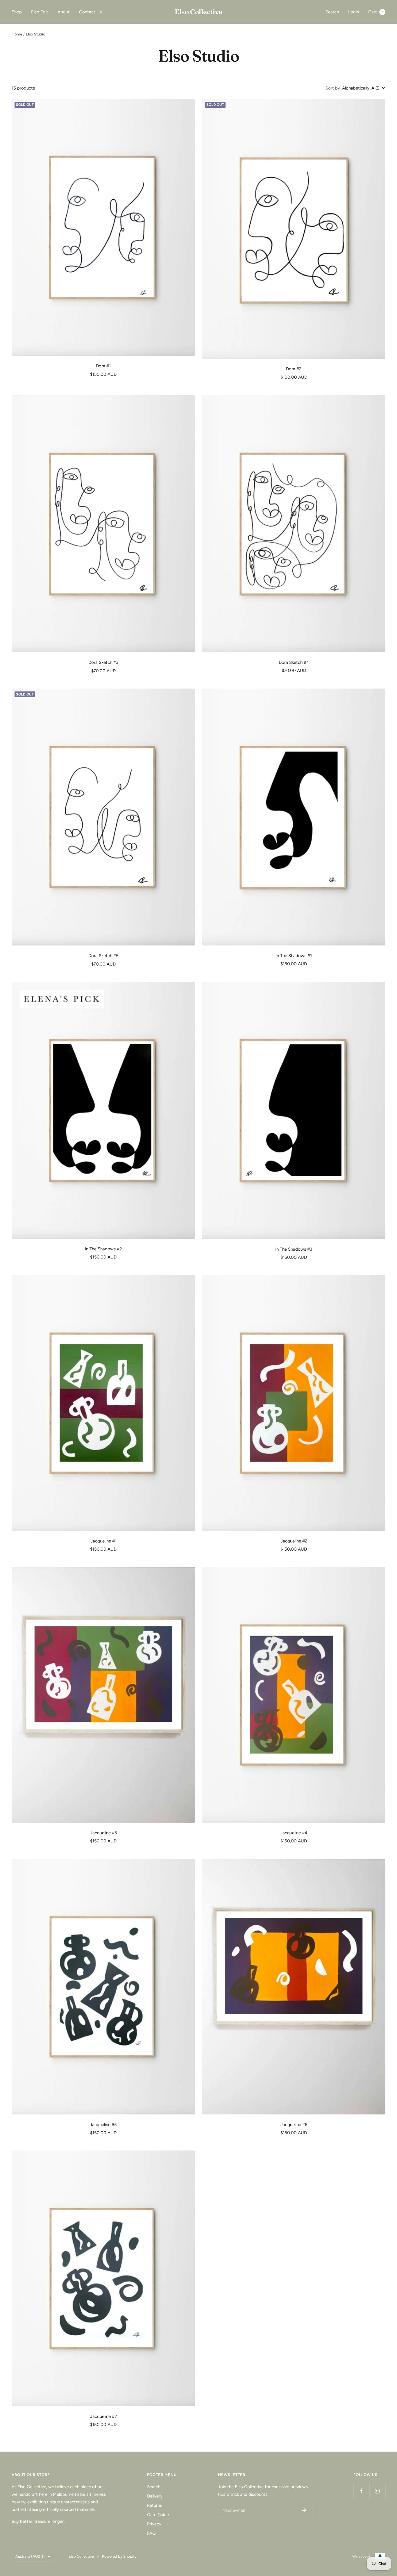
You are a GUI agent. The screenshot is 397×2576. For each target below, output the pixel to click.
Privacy (154, 2524)
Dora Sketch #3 (103, 662)
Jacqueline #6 (294, 2125)
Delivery (155, 2496)
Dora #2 (294, 369)
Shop (17, 12)
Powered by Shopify (119, 2556)
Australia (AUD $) (30, 2556)
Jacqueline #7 (103, 2416)
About (64, 12)
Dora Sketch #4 (294, 662)
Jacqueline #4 (294, 1833)
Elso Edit (40, 12)
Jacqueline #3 (103, 1833)
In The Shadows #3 (294, 1249)
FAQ (151, 2533)
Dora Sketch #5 (103, 956)
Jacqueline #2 (294, 1541)
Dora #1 (103, 366)
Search (332, 12)
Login (354, 12)
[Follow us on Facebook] (361, 2491)
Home (17, 34)
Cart (376, 12)
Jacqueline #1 (103, 1541)
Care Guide (158, 2515)
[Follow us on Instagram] (377, 2491)
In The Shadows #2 (103, 1249)
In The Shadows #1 (294, 956)
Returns (154, 2505)
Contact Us (90, 12)
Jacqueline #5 (103, 2125)
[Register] (304, 2510)
